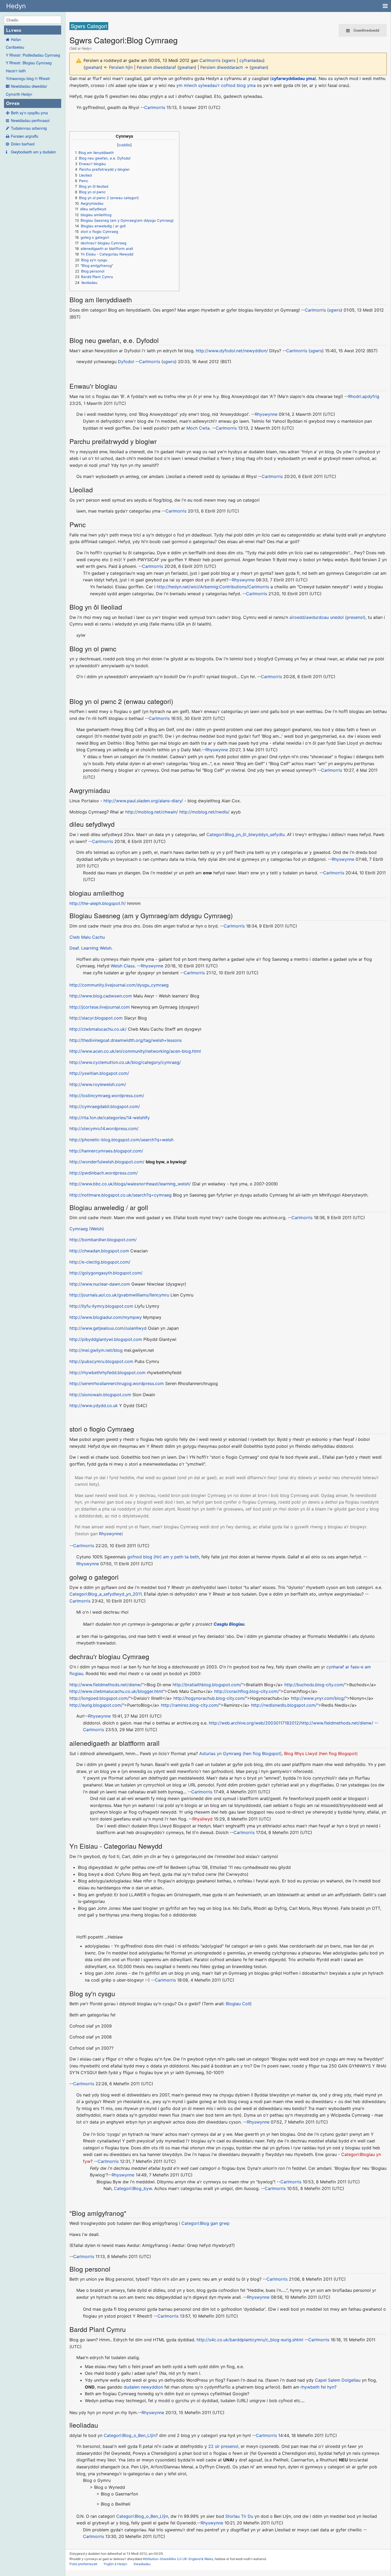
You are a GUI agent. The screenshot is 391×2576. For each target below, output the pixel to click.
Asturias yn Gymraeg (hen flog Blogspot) (240, 1753)
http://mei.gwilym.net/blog (96, 1350)
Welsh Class (123, 966)
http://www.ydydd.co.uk (94, 1406)
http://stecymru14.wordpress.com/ (104, 1128)
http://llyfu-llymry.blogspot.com (101, 1306)
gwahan (93, 67)
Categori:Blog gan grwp (205, 2223)
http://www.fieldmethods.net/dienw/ (106, 1685)
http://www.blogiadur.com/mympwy (106, 1317)
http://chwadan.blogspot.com (99, 1251)
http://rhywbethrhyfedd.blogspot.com (107, 1373)
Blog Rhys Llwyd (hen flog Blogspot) (321, 1753)
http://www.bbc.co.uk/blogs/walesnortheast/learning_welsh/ (130, 1184)
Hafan (16, 39)
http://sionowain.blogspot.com (100, 1395)
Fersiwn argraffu (25, 136)
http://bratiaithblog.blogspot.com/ (207, 1685)
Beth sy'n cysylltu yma (29, 113)
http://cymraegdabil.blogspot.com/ (105, 1106)
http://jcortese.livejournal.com (100, 1007)
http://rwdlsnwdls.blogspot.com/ (284, 1705)
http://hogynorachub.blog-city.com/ (209, 1698)
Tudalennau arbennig (29, 128)
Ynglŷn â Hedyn (115, 2564)
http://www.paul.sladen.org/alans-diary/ (143, 801)
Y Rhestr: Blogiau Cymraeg (29, 63)
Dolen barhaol (23, 144)
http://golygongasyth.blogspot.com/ (106, 1273)
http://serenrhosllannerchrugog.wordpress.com (117, 1383)
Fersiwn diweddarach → (224, 67)
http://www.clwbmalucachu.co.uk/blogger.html (116, 1691)
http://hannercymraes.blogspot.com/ (106, 1151)
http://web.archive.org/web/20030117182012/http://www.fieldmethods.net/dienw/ (291, 1723)
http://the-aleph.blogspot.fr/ (98, 903)
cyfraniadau (251, 60)
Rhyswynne (266, 414)
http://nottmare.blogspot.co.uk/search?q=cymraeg (120, 1195)
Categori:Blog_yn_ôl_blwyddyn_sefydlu (246, 834)
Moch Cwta (198, 428)
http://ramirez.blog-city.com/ (190, 1705)
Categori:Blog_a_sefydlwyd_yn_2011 (105, 1594)
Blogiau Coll (238, 2004)
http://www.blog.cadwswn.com (101, 996)
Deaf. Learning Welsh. (91, 948)
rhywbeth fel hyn (317, 2387)
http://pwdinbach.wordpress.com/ (104, 1173)
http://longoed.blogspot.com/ (99, 1698)
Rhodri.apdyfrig (364, 396)
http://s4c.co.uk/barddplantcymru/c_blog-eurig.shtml (250, 2340)
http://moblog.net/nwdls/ (204, 812)
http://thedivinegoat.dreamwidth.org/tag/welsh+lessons (126, 1040)
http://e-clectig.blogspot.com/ (100, 1262)
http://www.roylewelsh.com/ (98, 1084)
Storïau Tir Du (239, 2516)
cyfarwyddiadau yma (293, 78)
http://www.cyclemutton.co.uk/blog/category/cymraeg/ (125, 1062)
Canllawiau (15, 47)
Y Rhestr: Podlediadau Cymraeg (33, 55)
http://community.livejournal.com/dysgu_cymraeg (119, 985)
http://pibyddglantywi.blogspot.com (106, 1339)
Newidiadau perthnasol (30, 120)
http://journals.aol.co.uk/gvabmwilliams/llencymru (119, 1295)
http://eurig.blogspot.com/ (96, 1705)
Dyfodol (126, 362)
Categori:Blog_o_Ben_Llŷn (130, 2435)
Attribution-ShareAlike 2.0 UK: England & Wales (178, 2559)
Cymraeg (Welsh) (87, 1229)
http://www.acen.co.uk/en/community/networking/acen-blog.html (135, 1051)
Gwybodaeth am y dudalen (34, 152)
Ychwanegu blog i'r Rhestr (28, 78)
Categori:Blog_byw (133, 2188)
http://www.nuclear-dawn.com (100, 1284)
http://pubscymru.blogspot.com (101, 1361)
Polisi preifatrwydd (83, 2564)
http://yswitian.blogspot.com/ (99, 1073)
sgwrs (229, 60)
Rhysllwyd (202, 1819)
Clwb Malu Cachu (87, 937)
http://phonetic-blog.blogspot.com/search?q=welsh (121, 1140)
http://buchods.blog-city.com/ (315, 1685)
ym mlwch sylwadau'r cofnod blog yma (216, 85)
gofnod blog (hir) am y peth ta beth (163, 1557)
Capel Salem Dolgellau (338, 2380)
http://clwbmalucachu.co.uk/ (98, 1029)
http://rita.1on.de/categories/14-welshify (110, 1118)
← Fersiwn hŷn (118, 67)
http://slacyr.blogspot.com (96, 1018)
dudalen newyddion (143, 2387)
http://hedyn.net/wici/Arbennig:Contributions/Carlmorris (213, 587)
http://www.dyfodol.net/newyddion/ (232, 351)
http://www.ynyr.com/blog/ (318, 1698)
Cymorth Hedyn (19, 94)
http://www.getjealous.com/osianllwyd (108, 1328)
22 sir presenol (223, 2446)
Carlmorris (155, 107)
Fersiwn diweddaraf (156, 67)
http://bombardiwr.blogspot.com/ (103, 1240)
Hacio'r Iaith (16, 71)
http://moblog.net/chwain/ (152, 812)
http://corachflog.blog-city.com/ (247, 1691)
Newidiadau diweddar (29, 86)
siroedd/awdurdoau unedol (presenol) (327, 617)
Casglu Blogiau (229, 1624)
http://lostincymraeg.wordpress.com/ (107, 1096)
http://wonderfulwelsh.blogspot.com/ (107, 1162)
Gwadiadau (142, 2564)
